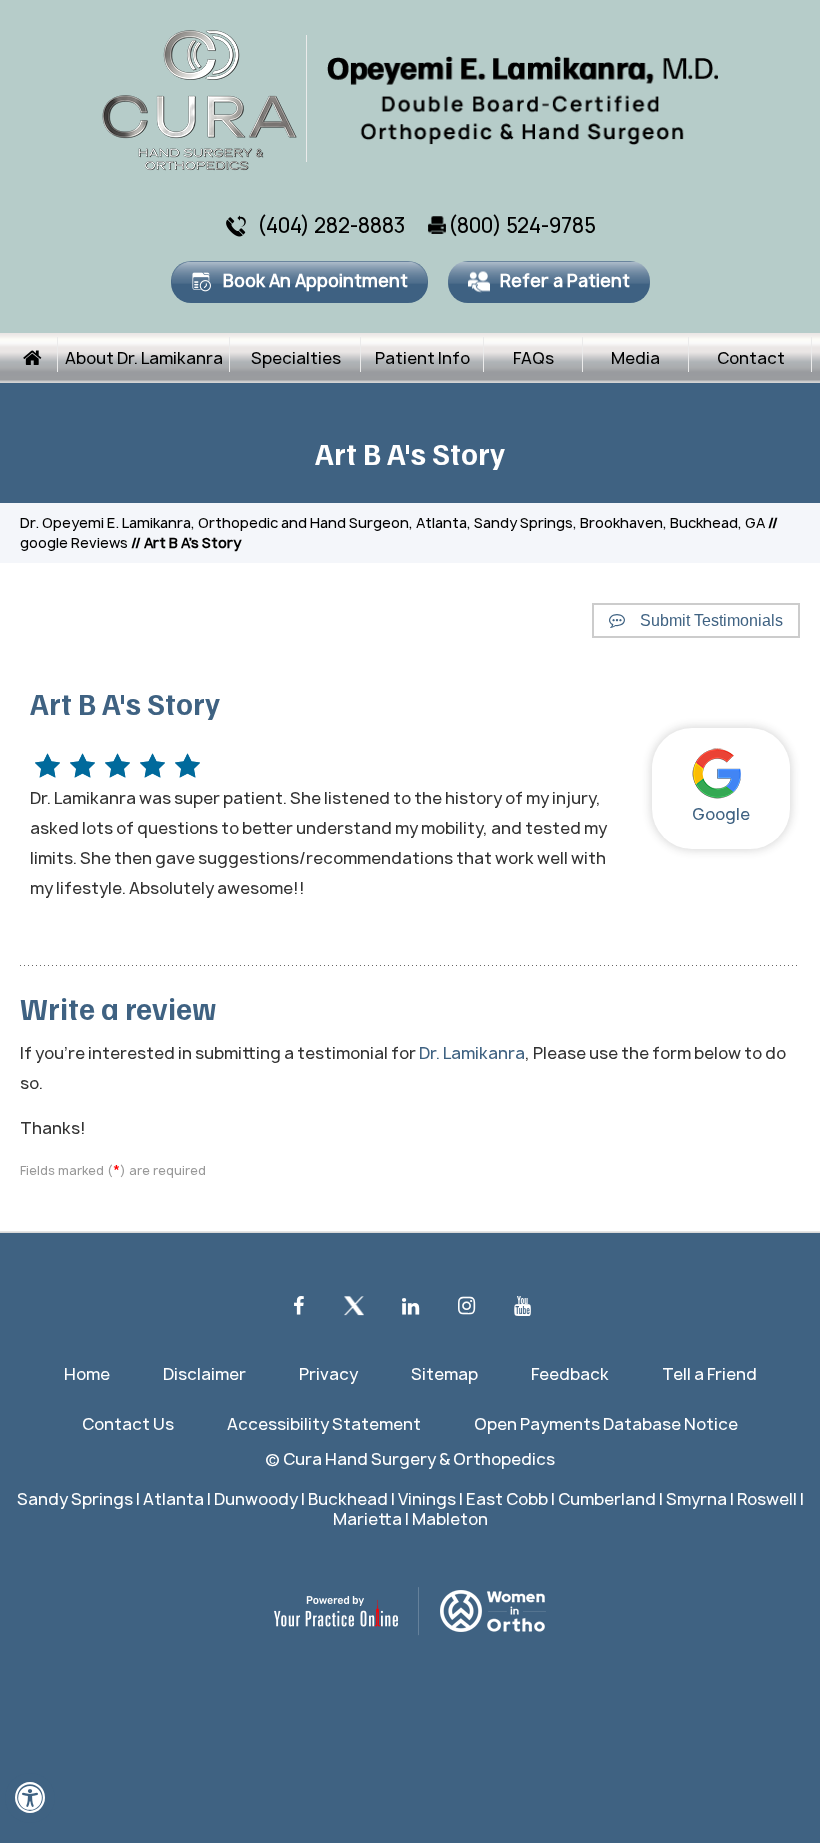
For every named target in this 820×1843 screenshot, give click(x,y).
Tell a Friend (709, 1374)
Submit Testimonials (711, 620)
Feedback (570, 1374)
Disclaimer (204, 1374)
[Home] (33, 358)
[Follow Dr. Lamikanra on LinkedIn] (410, 1311)
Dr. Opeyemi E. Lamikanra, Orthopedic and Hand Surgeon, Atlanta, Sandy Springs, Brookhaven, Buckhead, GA (392, 522)
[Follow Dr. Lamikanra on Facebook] (298, 1311)
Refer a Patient (565, 280)
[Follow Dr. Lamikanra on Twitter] (354, 1311)
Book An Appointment (315, 280)
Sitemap (444, 1374)
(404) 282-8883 (331, 225)
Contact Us (128, 1424)
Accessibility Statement (324, 1424)
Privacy (328, 1374)
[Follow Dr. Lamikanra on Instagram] (466, 1311)
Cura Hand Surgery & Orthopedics (419, 1459)
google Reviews (74, 542)
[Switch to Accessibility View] (30, 1798)
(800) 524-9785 (522, 225)
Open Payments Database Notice (606, 1424)
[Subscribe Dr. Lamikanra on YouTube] (522, 1311)
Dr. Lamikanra (472, 1053)
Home (87, 1374)
